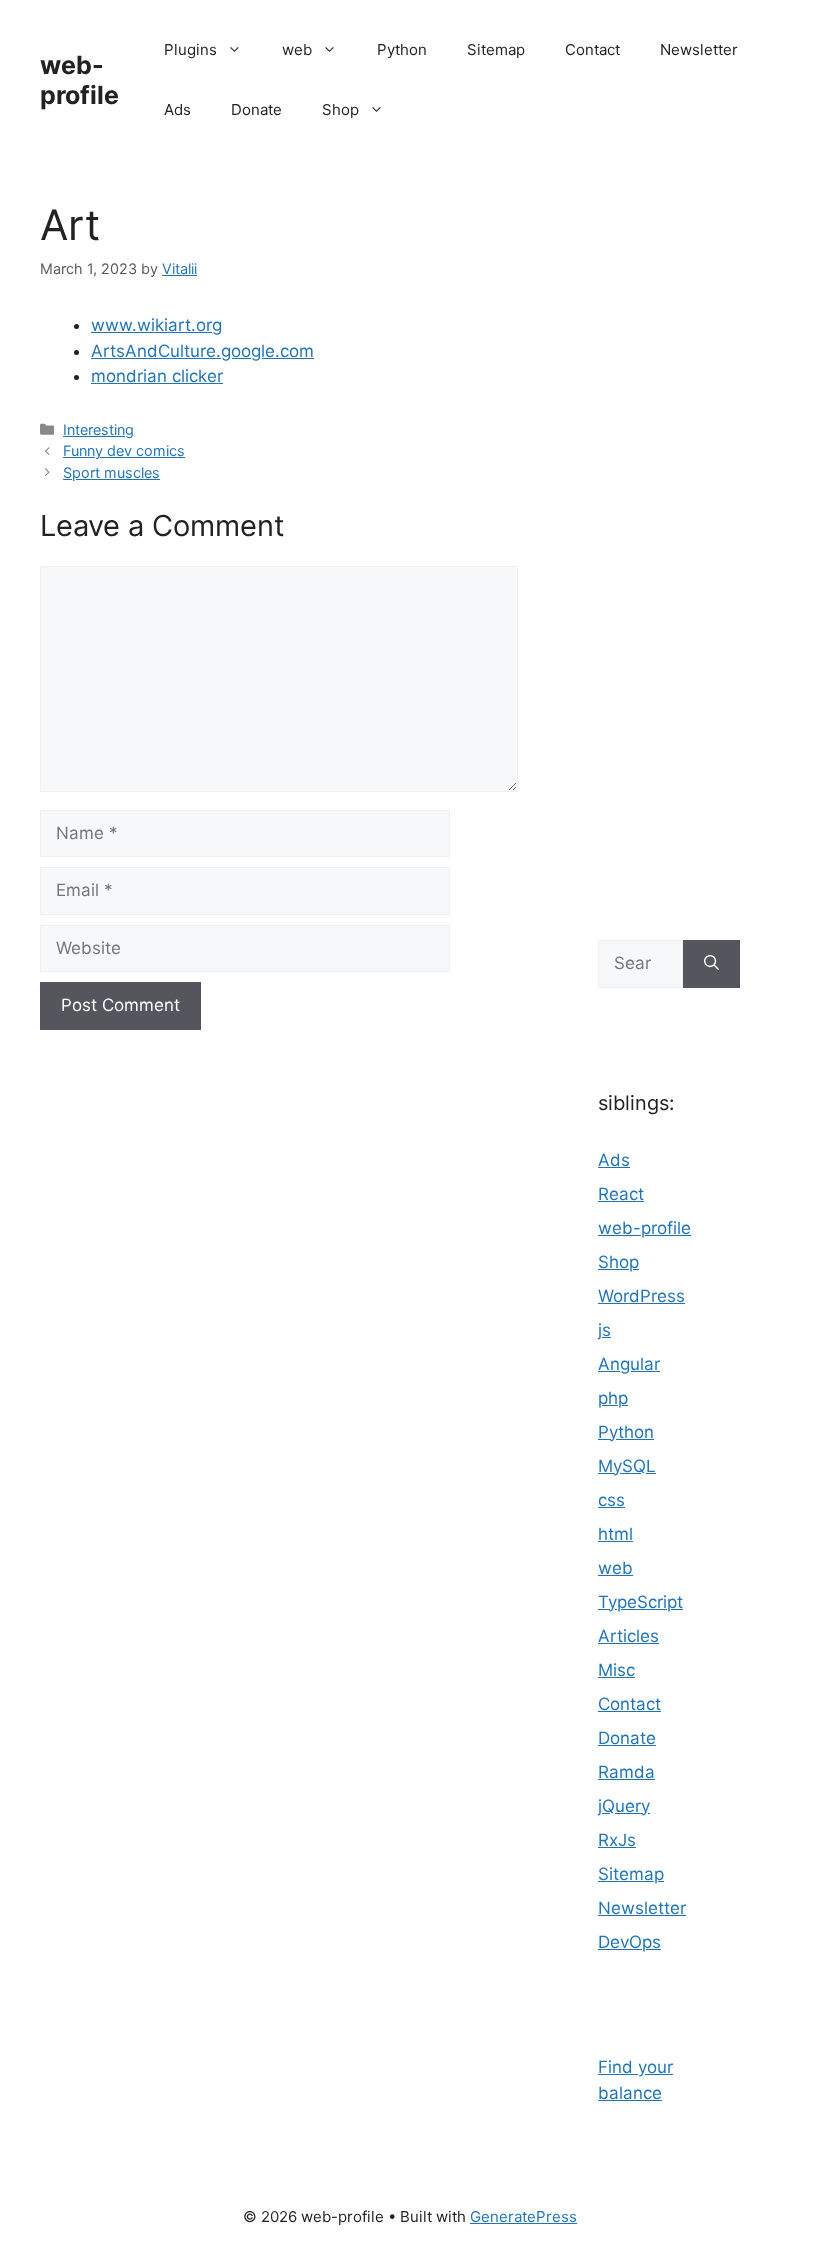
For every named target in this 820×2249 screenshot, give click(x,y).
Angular (629, 1364)
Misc (616, 1670)
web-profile (79, 80)
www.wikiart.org (156, 325)
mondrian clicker (157, 376)
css (611, 1500)
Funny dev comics (124, 450)
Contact (592, 49)
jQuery (624, 1806)
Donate (256, 109)
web (297, 49)
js (604, 1330)
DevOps (629, 1942)
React (621, 1194)
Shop (340, 109)
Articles (628, 1636)
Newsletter (699, 49)
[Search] (711, 964)
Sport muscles (111, 472)
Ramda (626, 1772)
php (613, 1398)
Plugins (190, 49)
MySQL (627, 1466)
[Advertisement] (669, 540)
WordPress (641, 1296)
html (615, 1534)
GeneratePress (523, 2216)
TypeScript (640, 1602)
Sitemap (496, 49)
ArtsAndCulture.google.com (202, 351)
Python (402, 49)
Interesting (98, 429)
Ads (177, 109)
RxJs (617, 1840)
